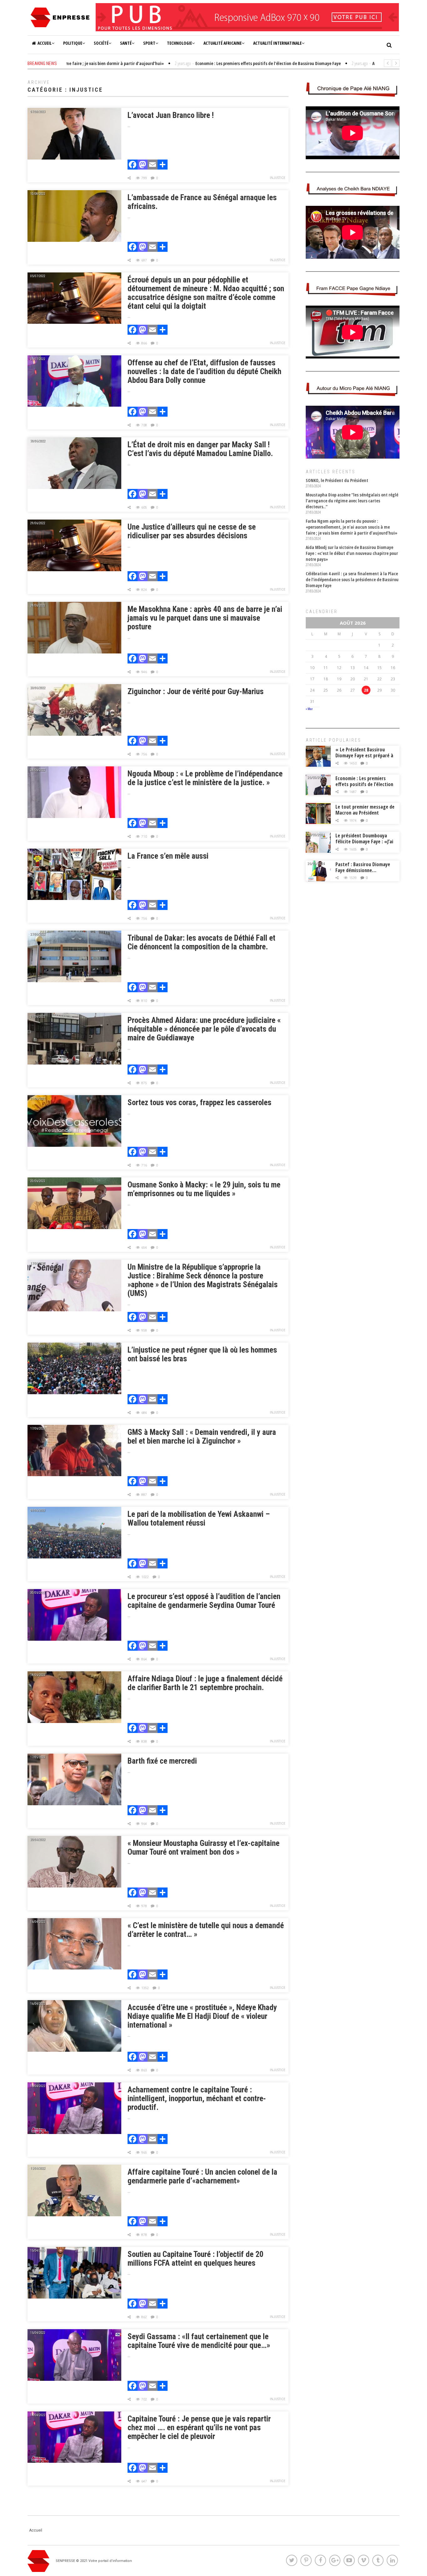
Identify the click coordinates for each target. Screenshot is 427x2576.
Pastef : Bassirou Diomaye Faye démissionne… (363, 867)
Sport (149, 43)
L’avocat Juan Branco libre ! (171, 115)
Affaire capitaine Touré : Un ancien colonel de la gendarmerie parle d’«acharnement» (202, 2176)
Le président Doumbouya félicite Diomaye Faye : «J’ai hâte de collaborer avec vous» (364, 844)
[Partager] (163, 165)
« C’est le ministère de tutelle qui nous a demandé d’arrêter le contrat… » (206, 1930)
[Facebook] (133, 165)
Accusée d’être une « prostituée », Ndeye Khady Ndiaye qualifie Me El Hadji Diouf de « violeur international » (202, 2016)
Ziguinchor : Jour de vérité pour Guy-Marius (196, 691)
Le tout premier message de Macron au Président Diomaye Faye (365, 813)
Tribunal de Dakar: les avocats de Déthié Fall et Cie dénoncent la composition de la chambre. (201, 942)
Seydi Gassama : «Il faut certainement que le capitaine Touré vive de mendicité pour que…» (199, 2341)
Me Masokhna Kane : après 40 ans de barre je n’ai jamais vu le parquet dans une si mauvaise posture (205, 618)
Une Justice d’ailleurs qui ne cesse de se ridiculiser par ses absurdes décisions (192, 531)
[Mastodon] (143, 165)
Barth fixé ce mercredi (162, 1761)
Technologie (179, 43)
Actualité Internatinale (277, 43)
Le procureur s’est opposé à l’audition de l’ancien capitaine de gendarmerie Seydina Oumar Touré (204, 1601)
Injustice (278, 178)
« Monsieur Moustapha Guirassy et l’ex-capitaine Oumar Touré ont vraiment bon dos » (203, 1848)
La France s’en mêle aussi (168, 856)
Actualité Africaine (223, 43)
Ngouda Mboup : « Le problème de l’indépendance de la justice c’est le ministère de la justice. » (205, 778)
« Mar (309, 709)
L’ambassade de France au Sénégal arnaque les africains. (202, 202)
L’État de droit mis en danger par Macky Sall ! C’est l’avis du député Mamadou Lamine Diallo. (200, 449)
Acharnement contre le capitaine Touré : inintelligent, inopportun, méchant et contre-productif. (197, 2098)
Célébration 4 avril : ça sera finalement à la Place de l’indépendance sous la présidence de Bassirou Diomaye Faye (352, 579)
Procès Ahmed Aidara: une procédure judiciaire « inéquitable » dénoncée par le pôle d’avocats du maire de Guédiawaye (204, 1029)
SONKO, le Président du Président (337, 480)
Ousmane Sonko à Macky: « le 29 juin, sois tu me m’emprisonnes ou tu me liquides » (204, 1189)
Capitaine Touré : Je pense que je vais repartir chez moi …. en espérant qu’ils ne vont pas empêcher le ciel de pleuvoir (199, 2428)
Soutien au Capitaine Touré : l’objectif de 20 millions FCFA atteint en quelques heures (196, 2259)
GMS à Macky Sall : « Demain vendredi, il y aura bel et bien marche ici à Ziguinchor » (202, 1437)
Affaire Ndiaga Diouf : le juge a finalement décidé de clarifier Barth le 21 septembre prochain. (205, 1683)
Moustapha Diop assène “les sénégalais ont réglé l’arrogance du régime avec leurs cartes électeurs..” (352, 501)
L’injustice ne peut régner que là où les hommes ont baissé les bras (202, 1354)
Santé (126, 43)
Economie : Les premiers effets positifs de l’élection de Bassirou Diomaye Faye (364, 784)
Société (101, 43)
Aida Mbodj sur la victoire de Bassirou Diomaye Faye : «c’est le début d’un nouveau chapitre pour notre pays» (352, 553)
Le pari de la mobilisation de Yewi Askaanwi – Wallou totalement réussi (199, 1519)
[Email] (153, 165)
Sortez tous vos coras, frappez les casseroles (199, 1103)
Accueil (45, 43)
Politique (73, 43)
